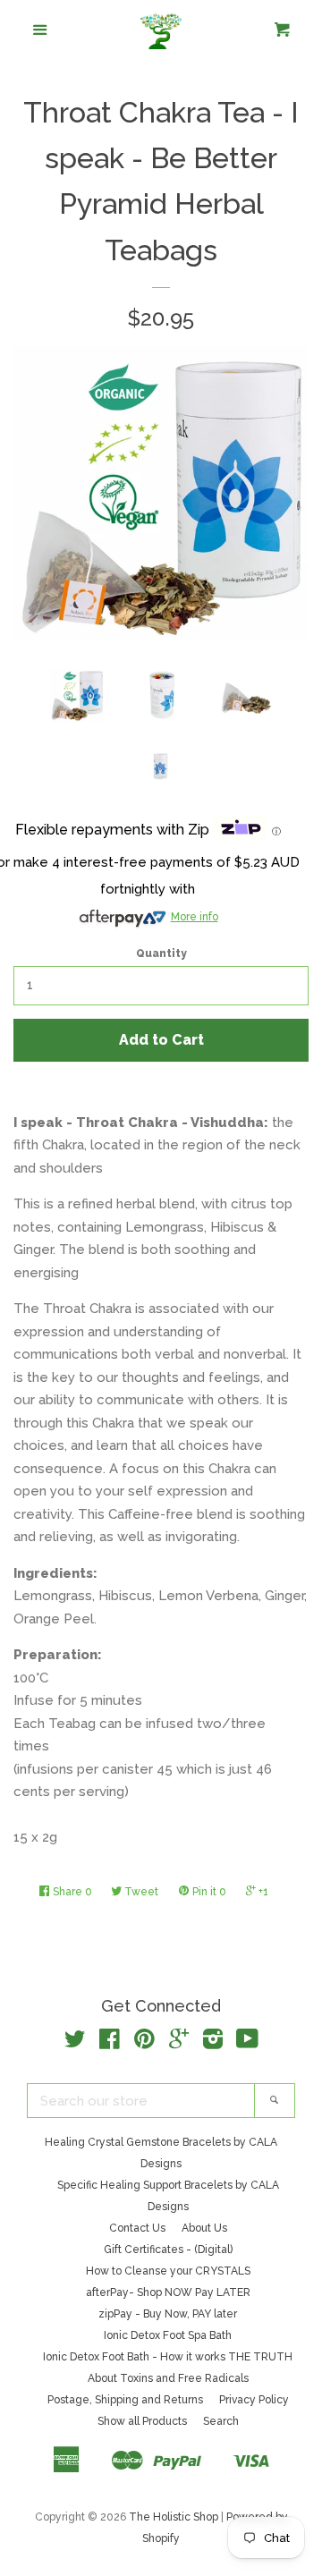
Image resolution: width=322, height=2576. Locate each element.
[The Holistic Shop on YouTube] (247, 2043)
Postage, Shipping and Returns (125, 2400)
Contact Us (137, 2228)
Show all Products (142, 2421)
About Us (204, 2228)
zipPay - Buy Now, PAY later (168, 2314)
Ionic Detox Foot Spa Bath (168, 2335)
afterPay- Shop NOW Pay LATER (168, 2292)
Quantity (161, 953)
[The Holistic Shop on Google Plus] (179, 2043)
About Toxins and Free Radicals (168, 2378)
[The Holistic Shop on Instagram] (213, 2043)
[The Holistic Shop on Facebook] (110, 2043)
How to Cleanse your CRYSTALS (168, 2271)
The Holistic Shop (174, 2517)
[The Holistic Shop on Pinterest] (144, 2043)
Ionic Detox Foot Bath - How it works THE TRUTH (168, 2357)
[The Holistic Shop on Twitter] (75, 2043)
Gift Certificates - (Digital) (168, 2250)
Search (221, 2421)
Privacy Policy (254, 2400)
